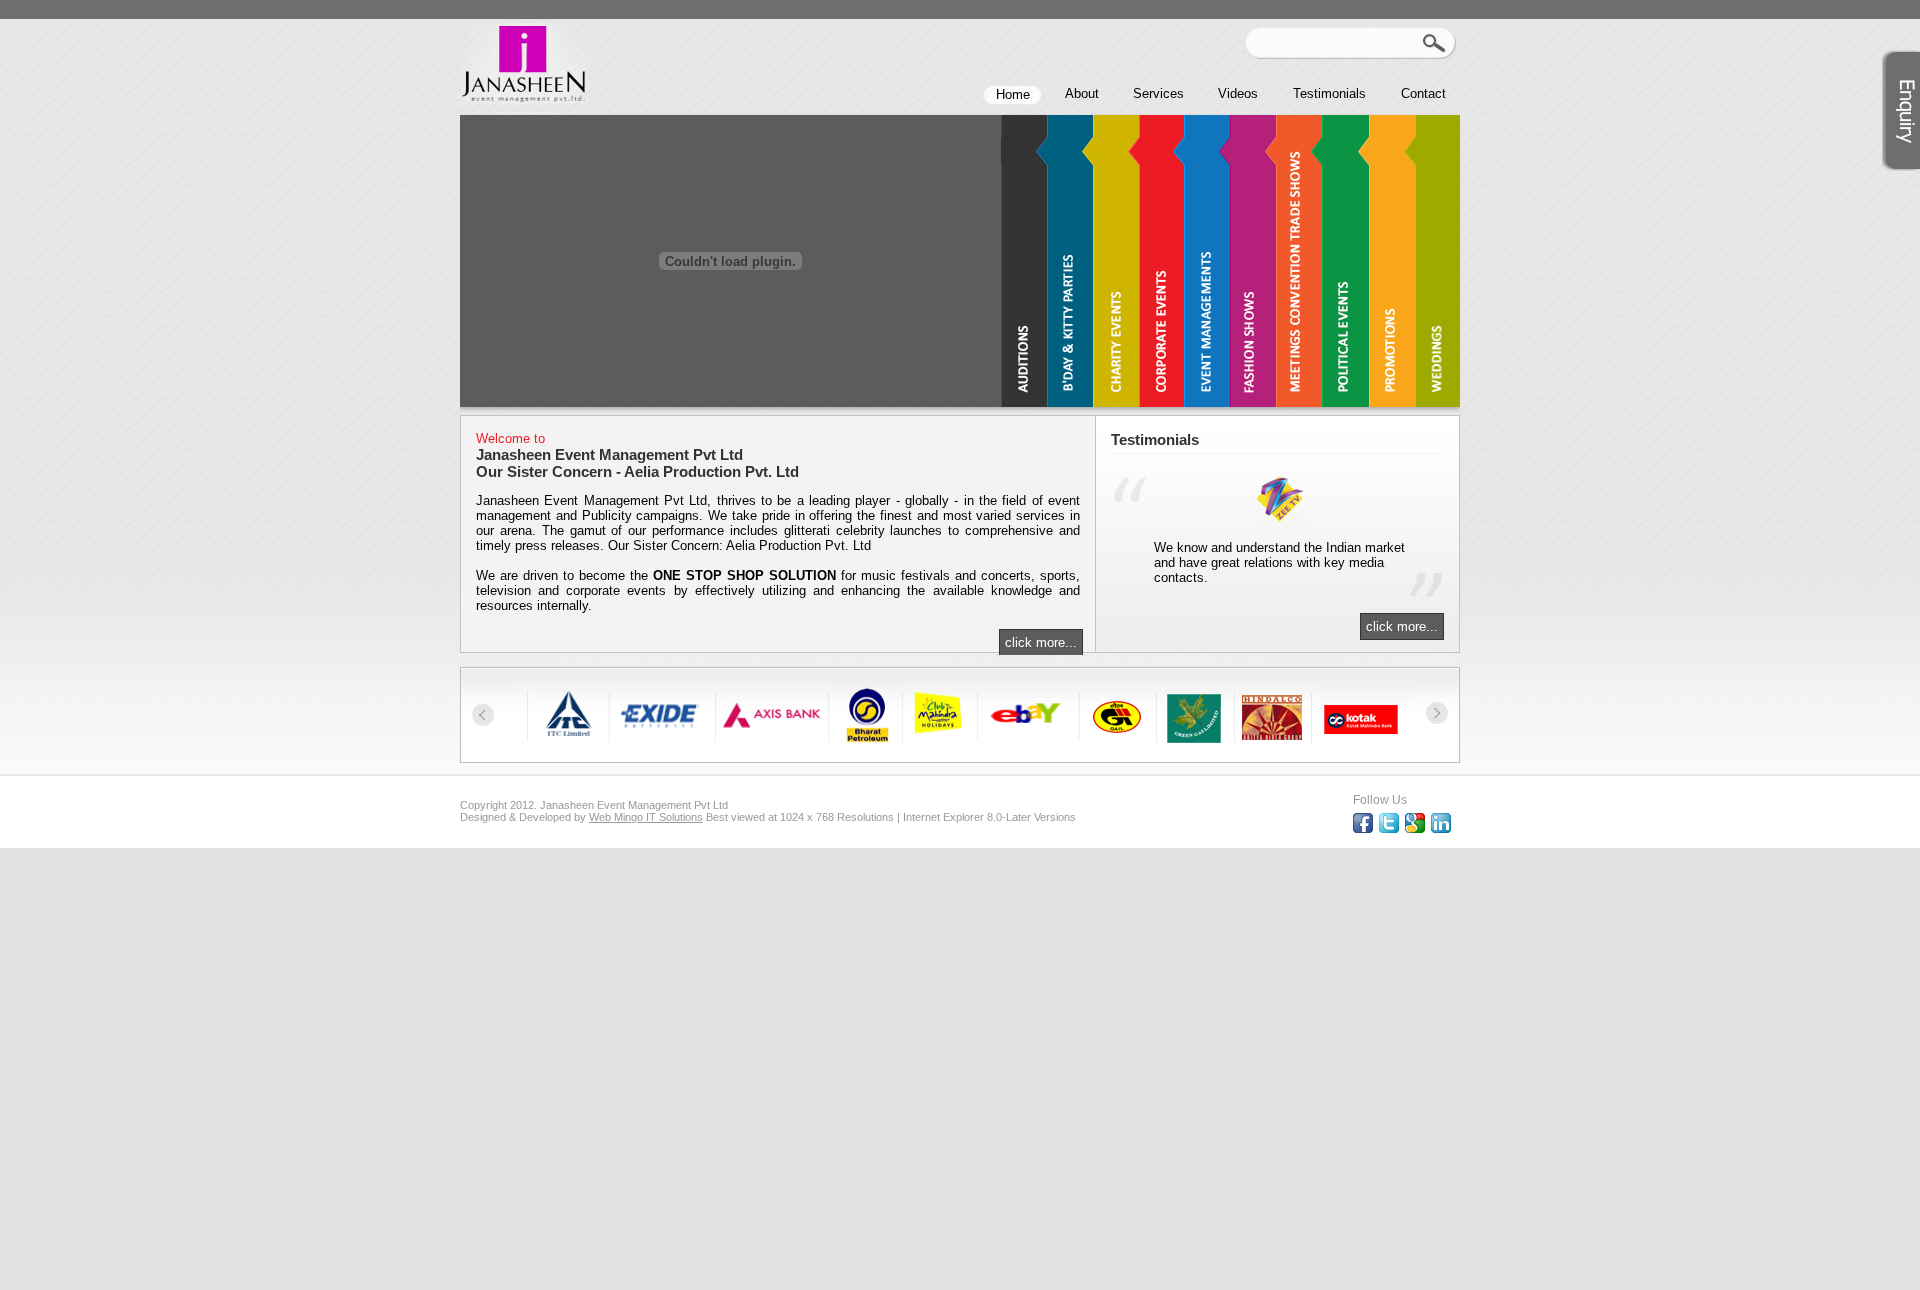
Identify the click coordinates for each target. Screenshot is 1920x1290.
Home (1013, 94)
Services (1158, 93)
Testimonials (1329, 93)
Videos (1238, 93)
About (1082, 93)
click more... (1041, 642)
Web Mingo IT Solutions (646, 817)
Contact (1423, 93)
